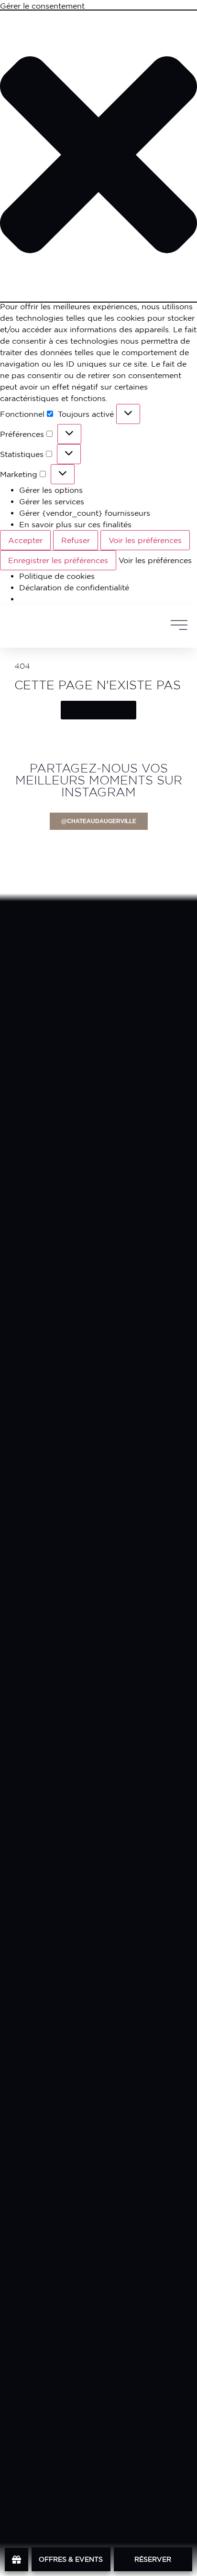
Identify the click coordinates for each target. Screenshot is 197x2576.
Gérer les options (51, 490)
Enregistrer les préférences (58, 560)
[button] (98, 156)
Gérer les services (52, 501)
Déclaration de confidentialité (74, 587)
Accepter (25, 540)
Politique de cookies (57, 576)
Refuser (76, 540)
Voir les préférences (145, 540)
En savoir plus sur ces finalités (75, 524)
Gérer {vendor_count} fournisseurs (85, 513)
